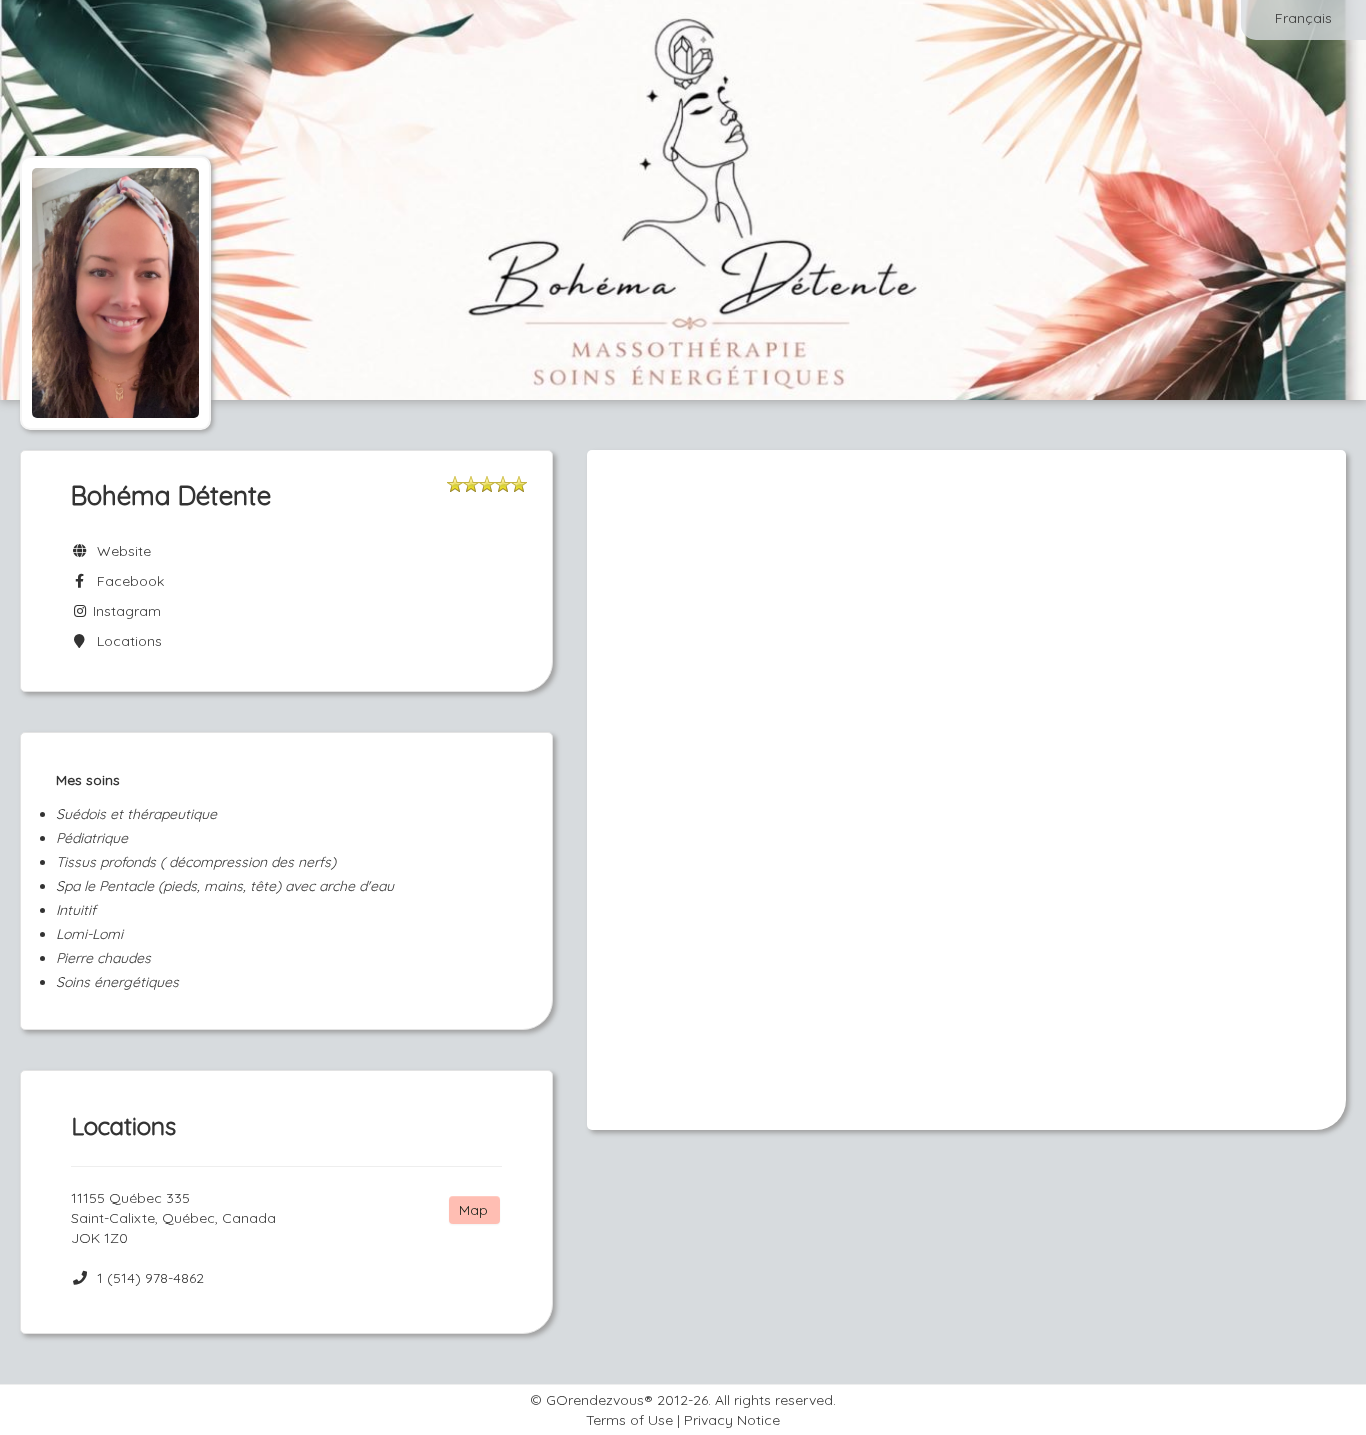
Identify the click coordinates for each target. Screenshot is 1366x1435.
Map (473, 1210)
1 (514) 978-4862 (150, 1278)
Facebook (126, 581)
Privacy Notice (732, 1420)
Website (120, 551)
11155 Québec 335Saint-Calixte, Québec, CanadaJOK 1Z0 (173, 1218)
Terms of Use (629, 1420)
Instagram (125, 611)
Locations (125, 641)
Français (1303, 18)
